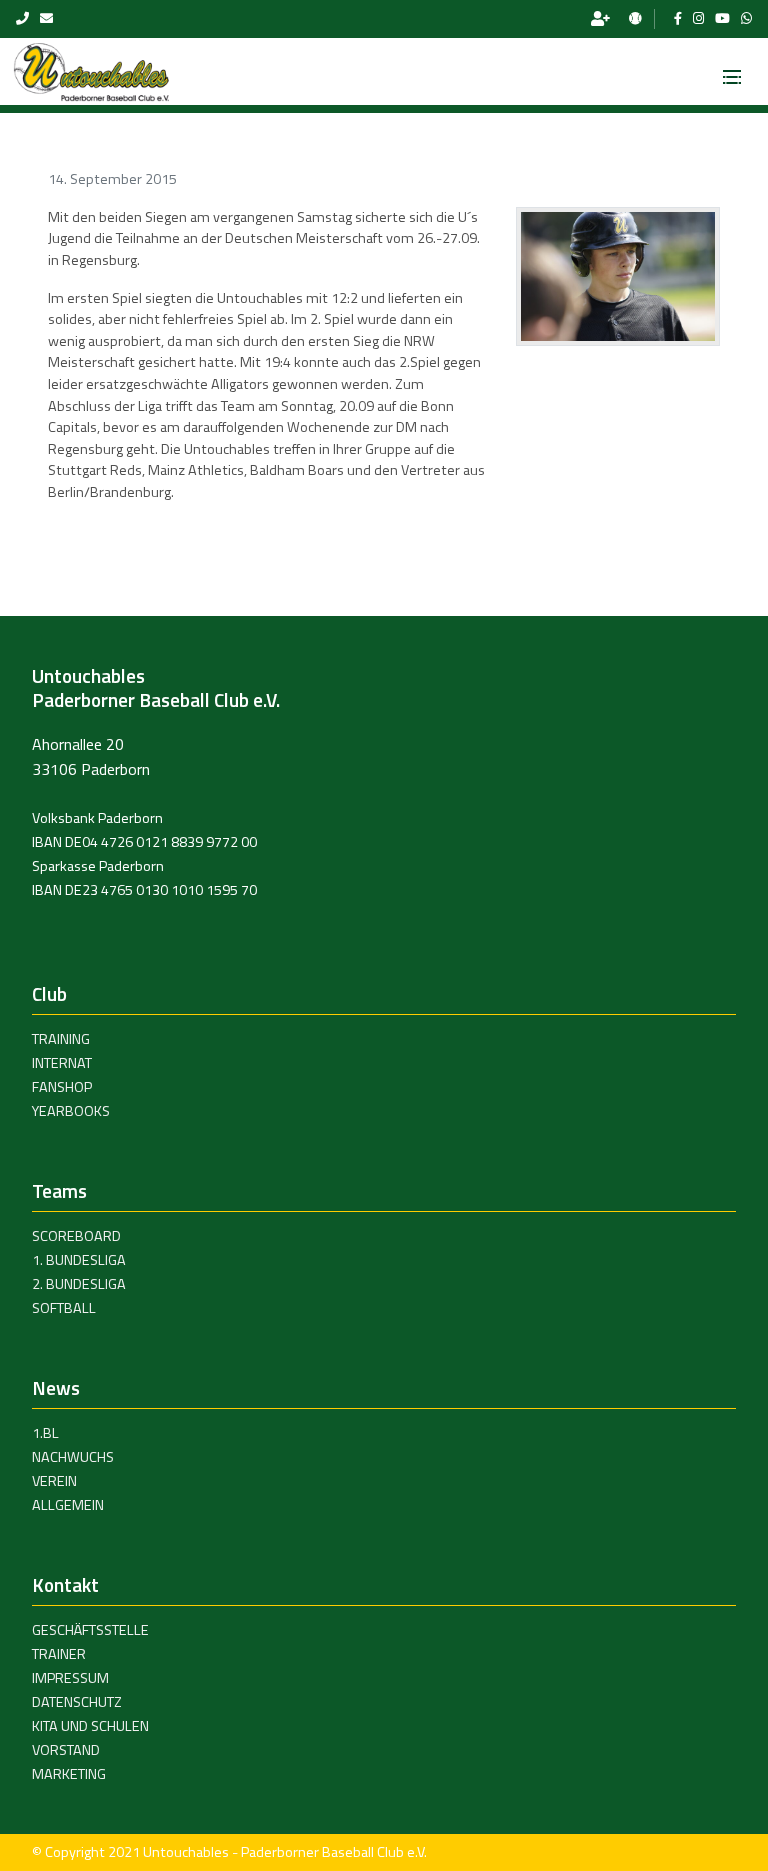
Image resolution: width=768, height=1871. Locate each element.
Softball (64, 1308)
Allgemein (68, 1505)
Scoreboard (76, 1236)
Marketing (69, 1774)
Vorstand (66, 1750)
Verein (54, 1481)
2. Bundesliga (79, 1284)
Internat (62, 1063)
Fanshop (62, 1087)
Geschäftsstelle (90, 1630)
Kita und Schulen (90, 1726)
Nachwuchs (73, 1457)
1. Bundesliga (79, 1260)
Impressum (70, 1678)
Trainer (59, 1654)
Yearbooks (71, 1111)
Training (61, 1039)
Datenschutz (77, 1702)
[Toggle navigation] (732, 71)
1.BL (45, 1433)
